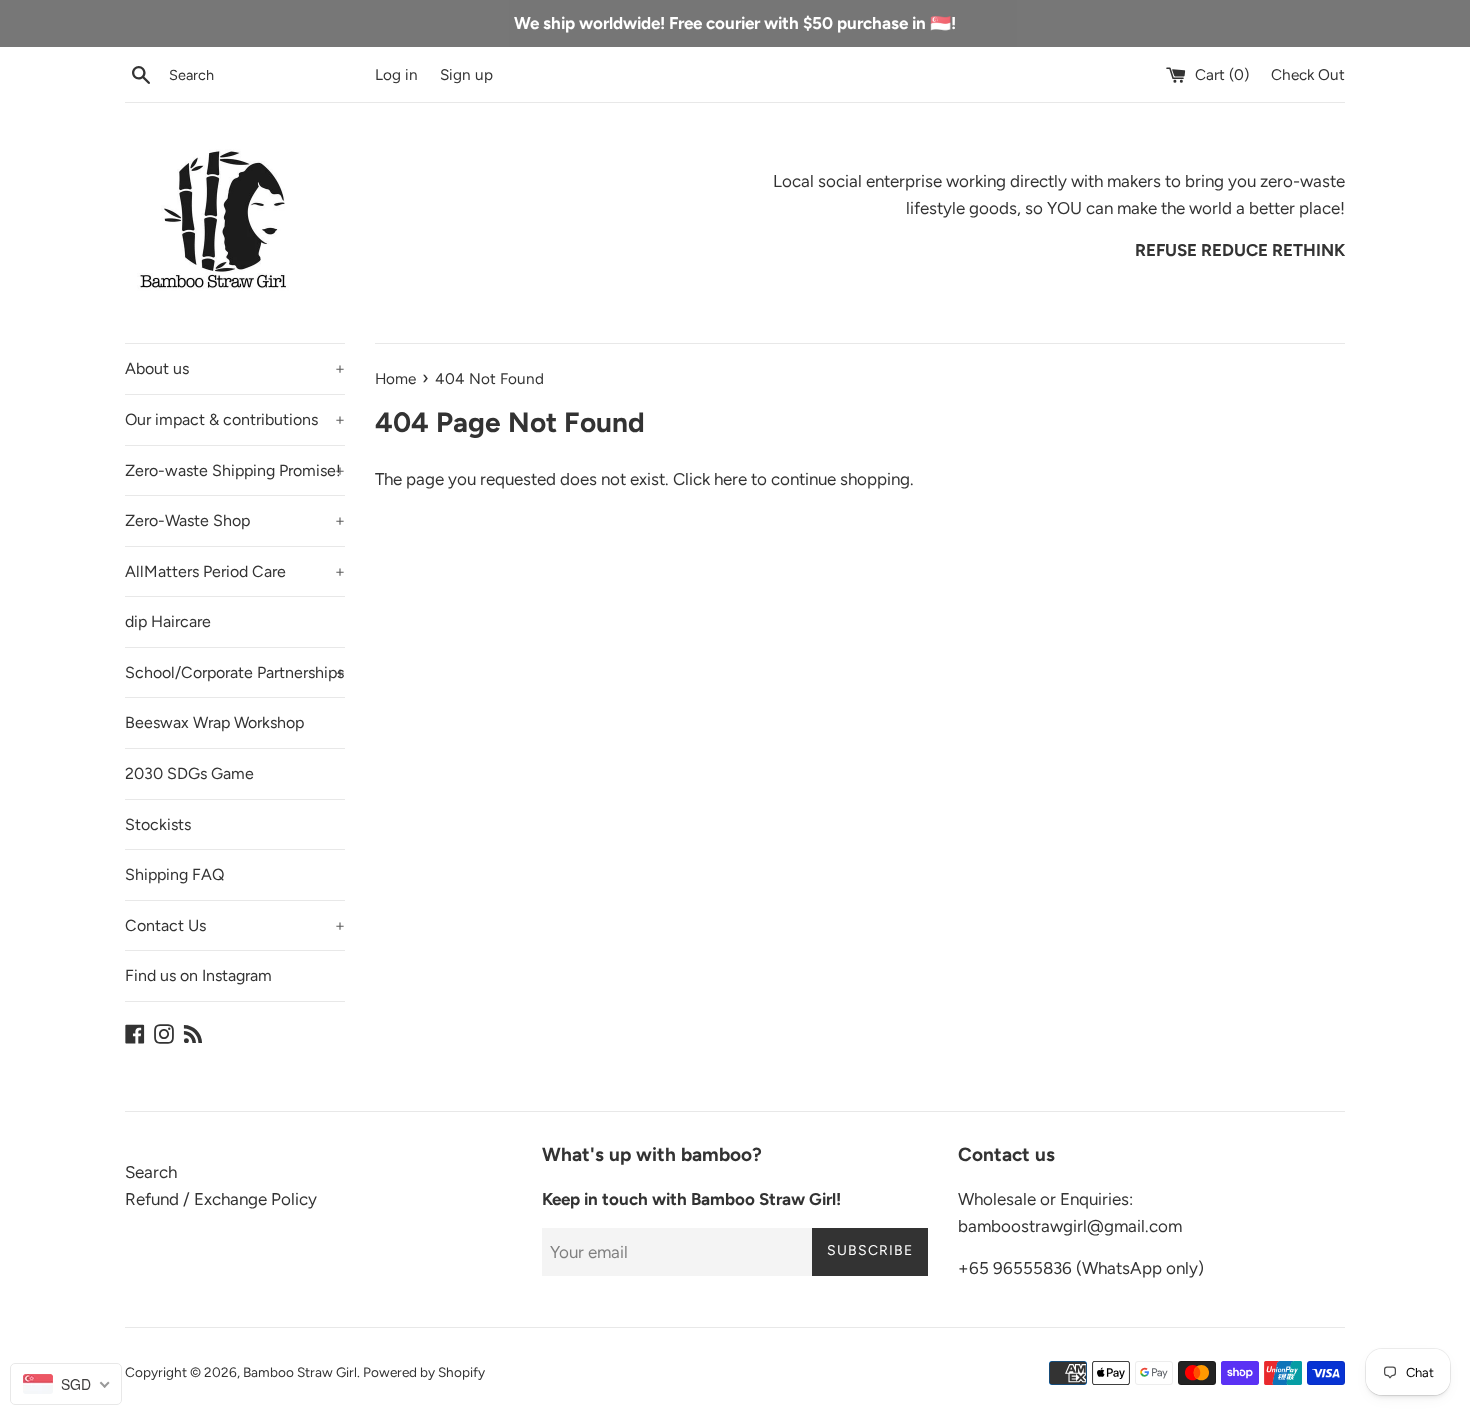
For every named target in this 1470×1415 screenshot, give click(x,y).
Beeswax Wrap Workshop (214, 722)
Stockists (158, 824)
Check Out (1308, 74)
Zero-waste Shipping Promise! (235, 470)
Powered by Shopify (424, 1372)
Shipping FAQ (174, 874)
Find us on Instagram (198, 975)
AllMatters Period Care (235, 571)
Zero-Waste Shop (235, 520)
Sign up (466, 74)
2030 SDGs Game (189, 773)
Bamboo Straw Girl (300, 1372)
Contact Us (235, 925)
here (730, 479)
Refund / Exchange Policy (221, 1199)
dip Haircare (168, 621)
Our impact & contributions (235, 419)
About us (235, 368)
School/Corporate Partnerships (235, 672)
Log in (396, 74)
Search (151, 1172)
